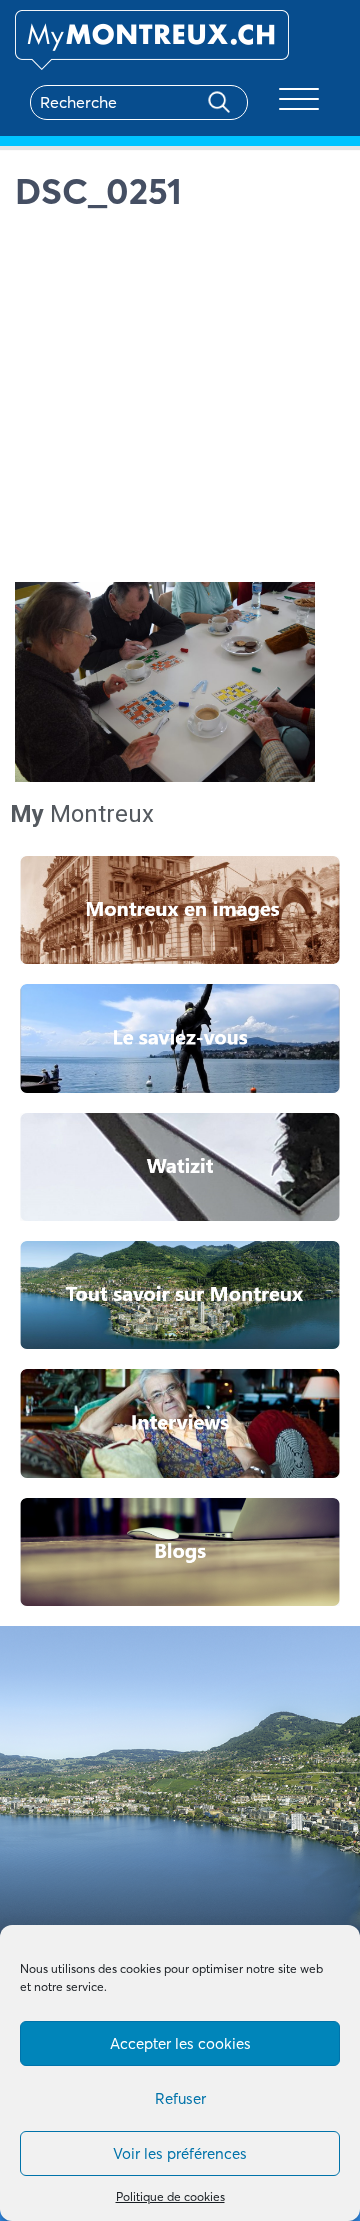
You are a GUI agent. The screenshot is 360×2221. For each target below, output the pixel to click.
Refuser (180, 2098)
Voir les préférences (180, 2153)
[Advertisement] (180, 402)
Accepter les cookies (180, 2043)
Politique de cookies (170, 2196)
